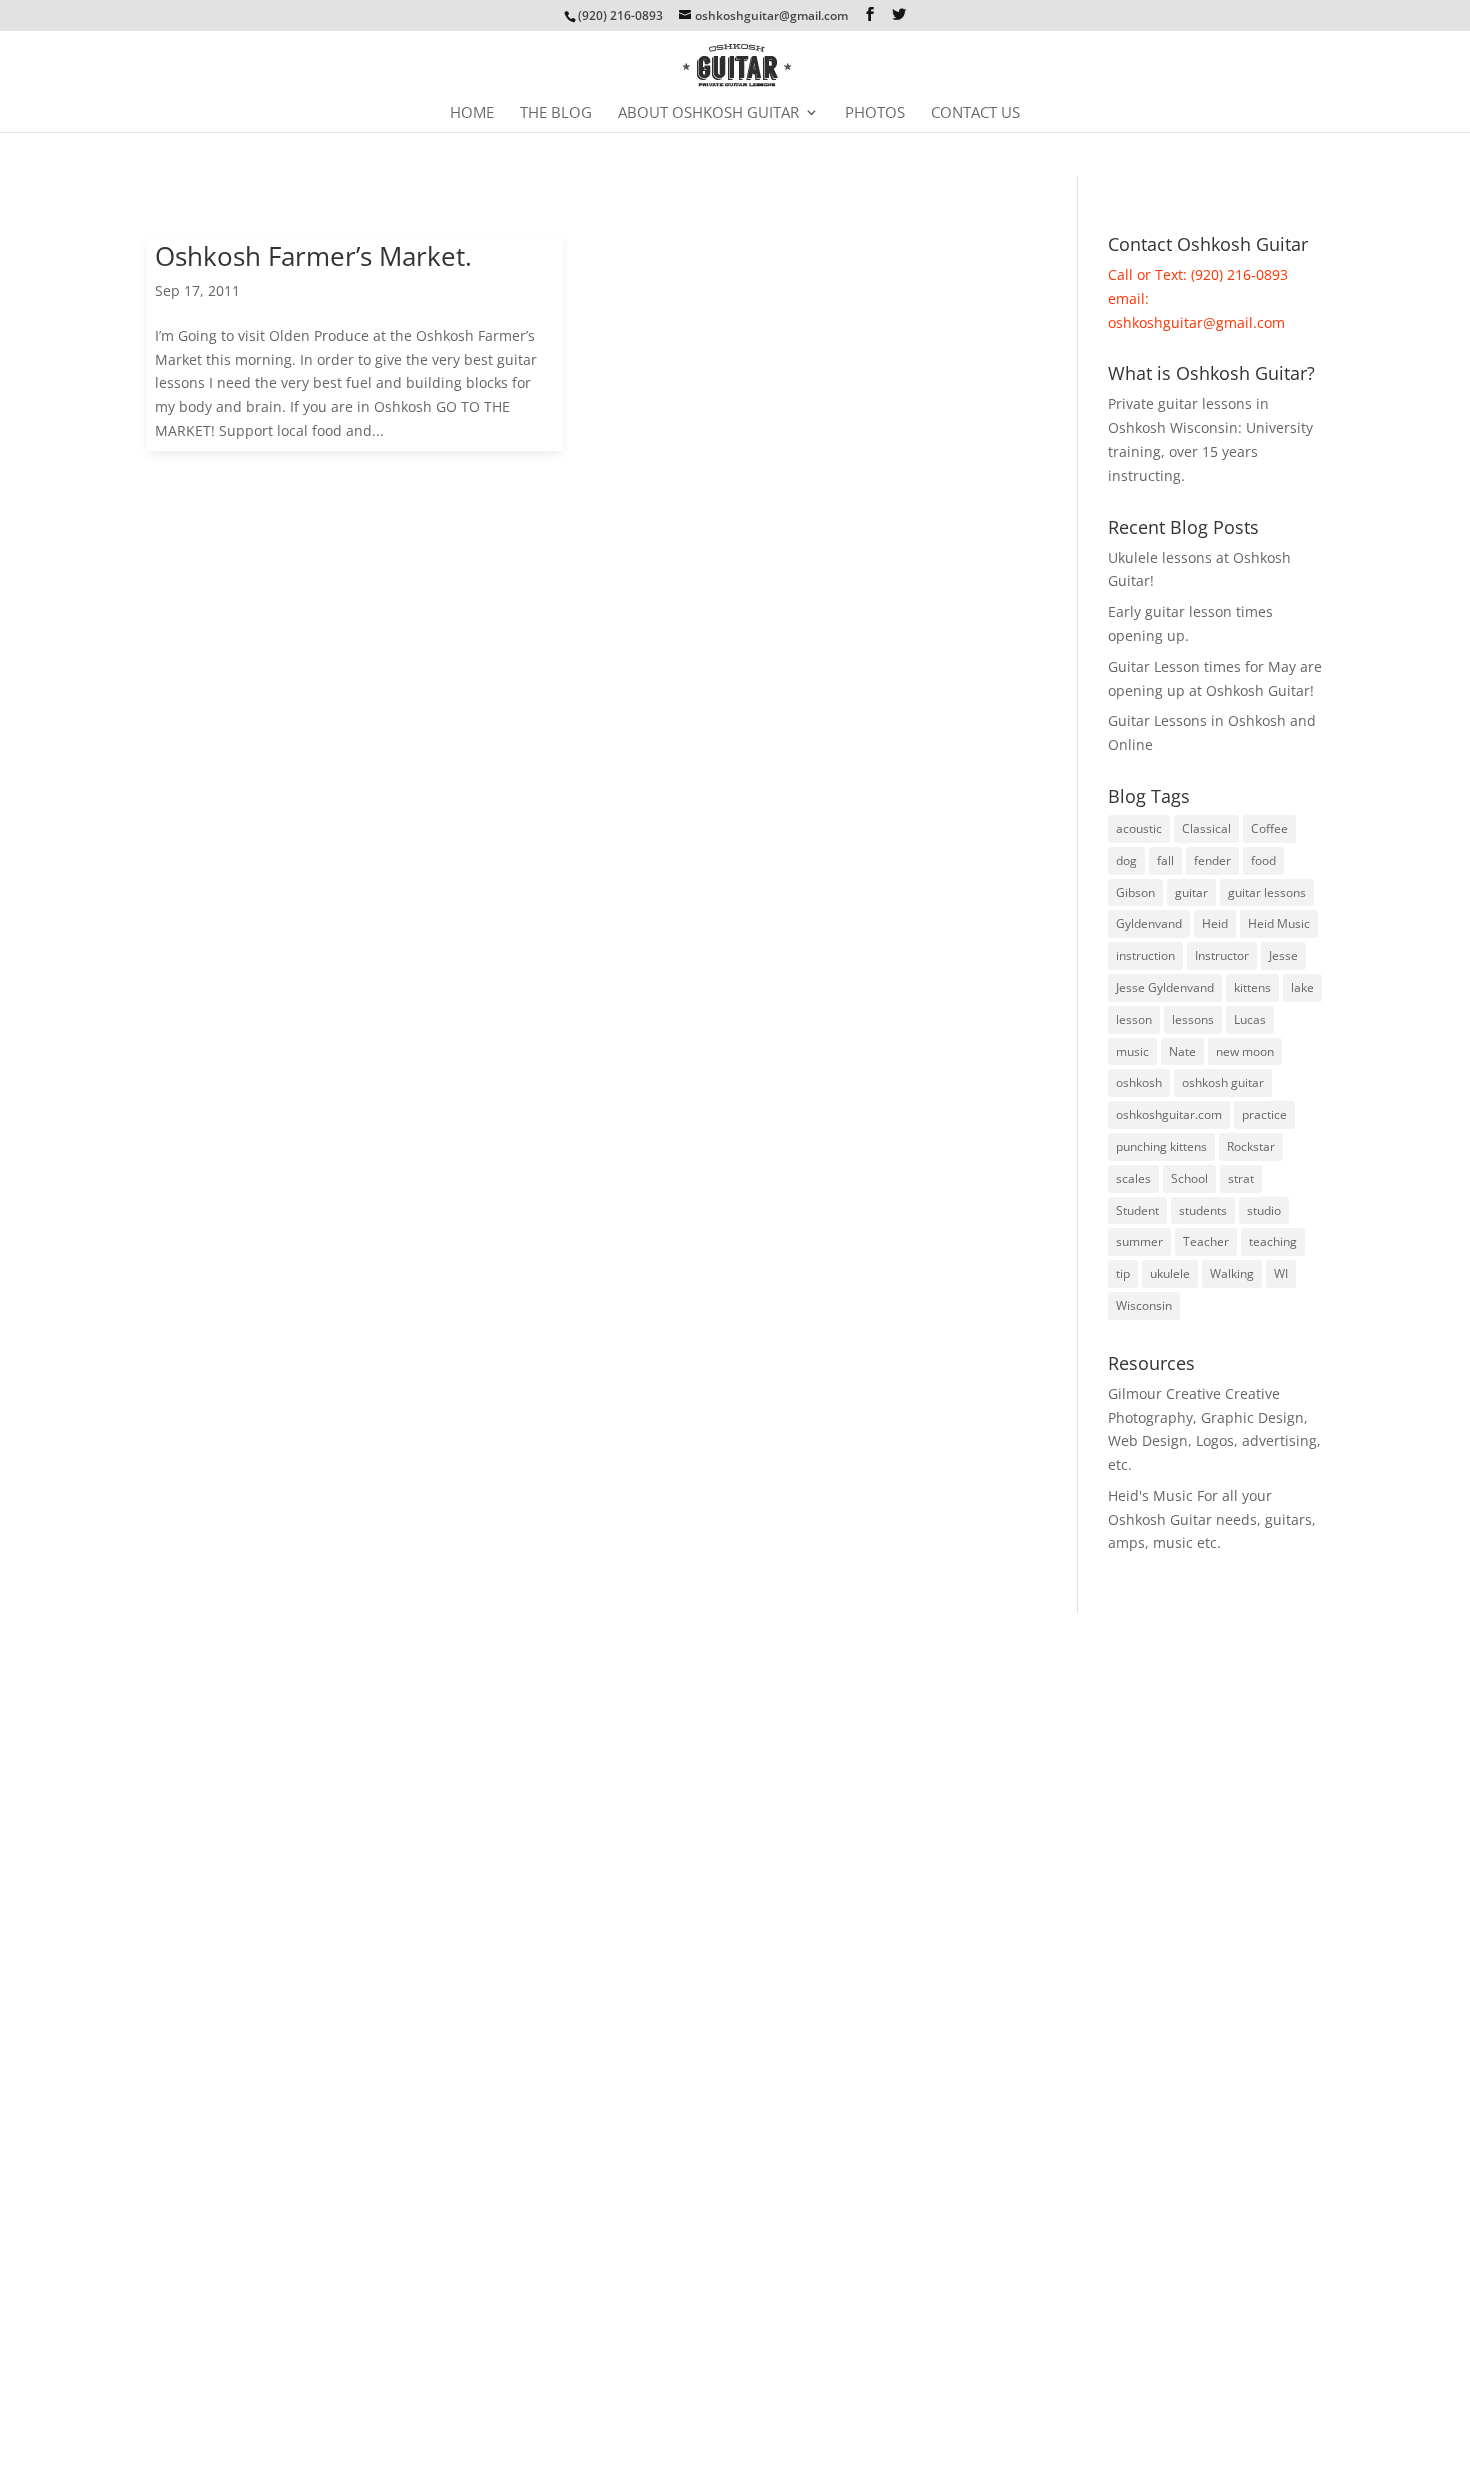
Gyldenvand (1149, 923)
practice (1264, 1114)
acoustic (1139, 828)
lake (1302, 987)
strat (1241, 1178)
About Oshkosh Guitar (708, 113)
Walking (1232, 1273)
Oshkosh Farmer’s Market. (313, 256)
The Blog (556, 113)
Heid (1215, 923)
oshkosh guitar (1223, 1082)
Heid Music (1279, 923)
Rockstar (1251, 1146)
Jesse (1283, 955)
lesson (1134, 1019)
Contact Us (975, 113)
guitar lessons (1267, 892)
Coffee (1269, 828)
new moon (1245, 1051)
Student (1137, 1210)
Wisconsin (1144, 1305)
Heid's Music (1150, 1495)
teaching (1273, 1241)
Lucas (1250, 1019)
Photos (875, 113)
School (1189, 1178)
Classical (1206, 828)
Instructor (1222, 955)
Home (472, 113)
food (1263, 860)
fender (1212, 860)
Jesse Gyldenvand (1165, 987)
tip (1123, 1273)
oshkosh (1139, 1082)
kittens (1252, 987)
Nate (1182, 1051)
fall (1165, 860)
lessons (1193, 1019)
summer (1139, 1241)
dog (1126, 860)
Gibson (1135, 892)
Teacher (1206, 1241)
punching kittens (1161, 1146)
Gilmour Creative (1164, 1393)
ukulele (1170, 1273)
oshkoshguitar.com (1169, 1114)
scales (1133, 1178)
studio (1264, 1210)
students (1203, 1210)
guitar (1191, 892)
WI (1281, 1273)
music (1132, 1051)
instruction (1145, 955)
